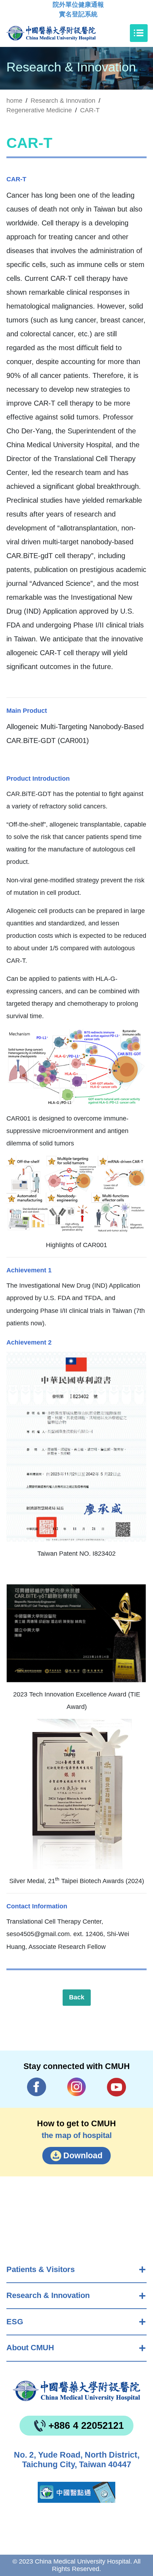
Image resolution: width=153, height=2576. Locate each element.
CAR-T (90, 110)
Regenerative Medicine (39, 110)
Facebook (37, 2087)
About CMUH (30, 2348)
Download (83, 2155)
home (14, 101)
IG (77, 2087)
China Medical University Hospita (76, 2391)
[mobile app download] (76, 2492)
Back (77, 1997)
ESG (15, 2322)
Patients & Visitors (41, 2269)
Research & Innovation (48, 2295)
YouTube (117, 2087)
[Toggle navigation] (139, 33)
